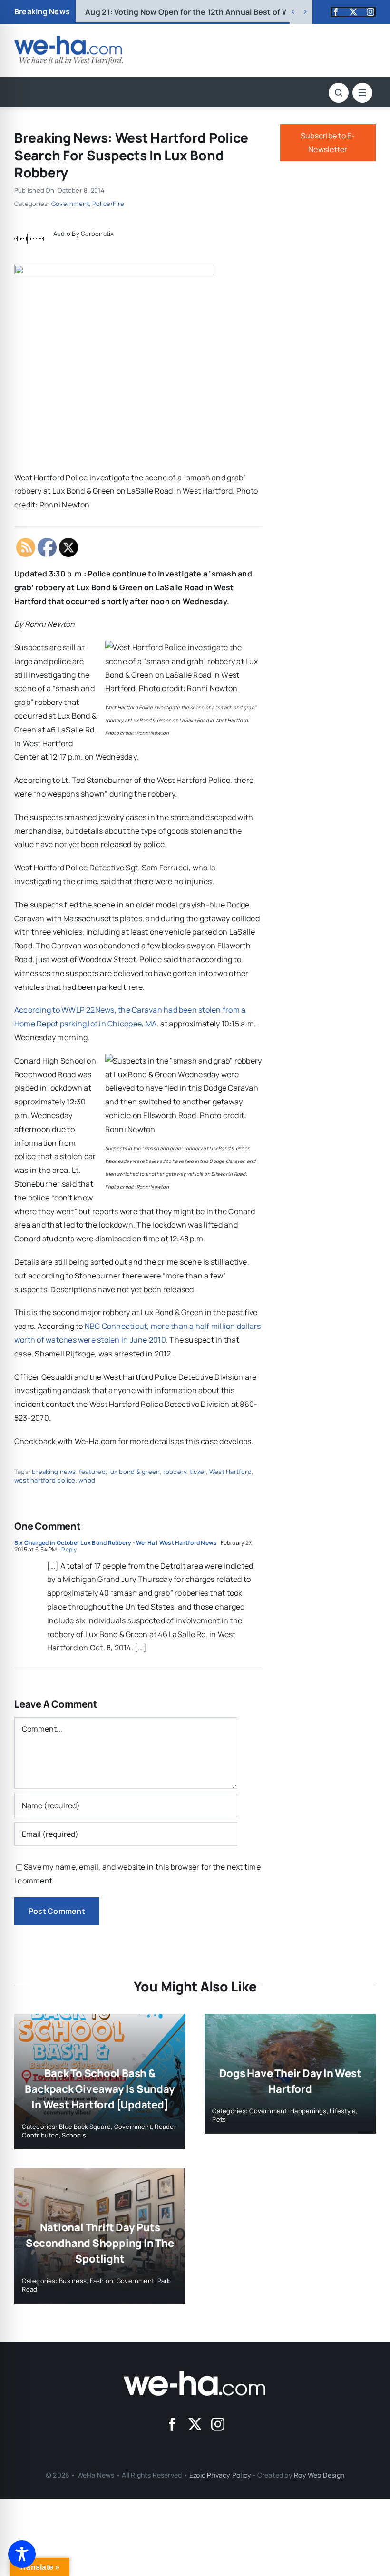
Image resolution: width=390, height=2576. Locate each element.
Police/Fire (108, 204)
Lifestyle (343, 2111)
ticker (198, 1472)
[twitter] (353, 12)
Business (73, 2281)
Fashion (102, 2281)
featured (92, 1472)
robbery (175, 1472)
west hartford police (45, 1480)
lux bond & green (134, 1472)
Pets (219, 2119)
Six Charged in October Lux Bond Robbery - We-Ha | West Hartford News (116, 1543)
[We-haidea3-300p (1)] (68, 39)
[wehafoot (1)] (195, 2374)
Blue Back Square (85, 2127)
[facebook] (336, 12)
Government (70, 204)
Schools (74, 2135)
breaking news (54, 1472)
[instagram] (370, 12)
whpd (87, 1480)
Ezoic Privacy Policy (220, 2475)
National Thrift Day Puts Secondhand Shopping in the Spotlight (100, 2243)
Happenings (308, 2111)
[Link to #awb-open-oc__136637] (339, 93)
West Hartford (230, 1472)
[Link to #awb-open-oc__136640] (362, 93)
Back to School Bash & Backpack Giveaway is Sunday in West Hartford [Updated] (100, 2089)
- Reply (67, 1549)
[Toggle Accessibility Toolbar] (22, 2554)
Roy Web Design (319, 2475)
